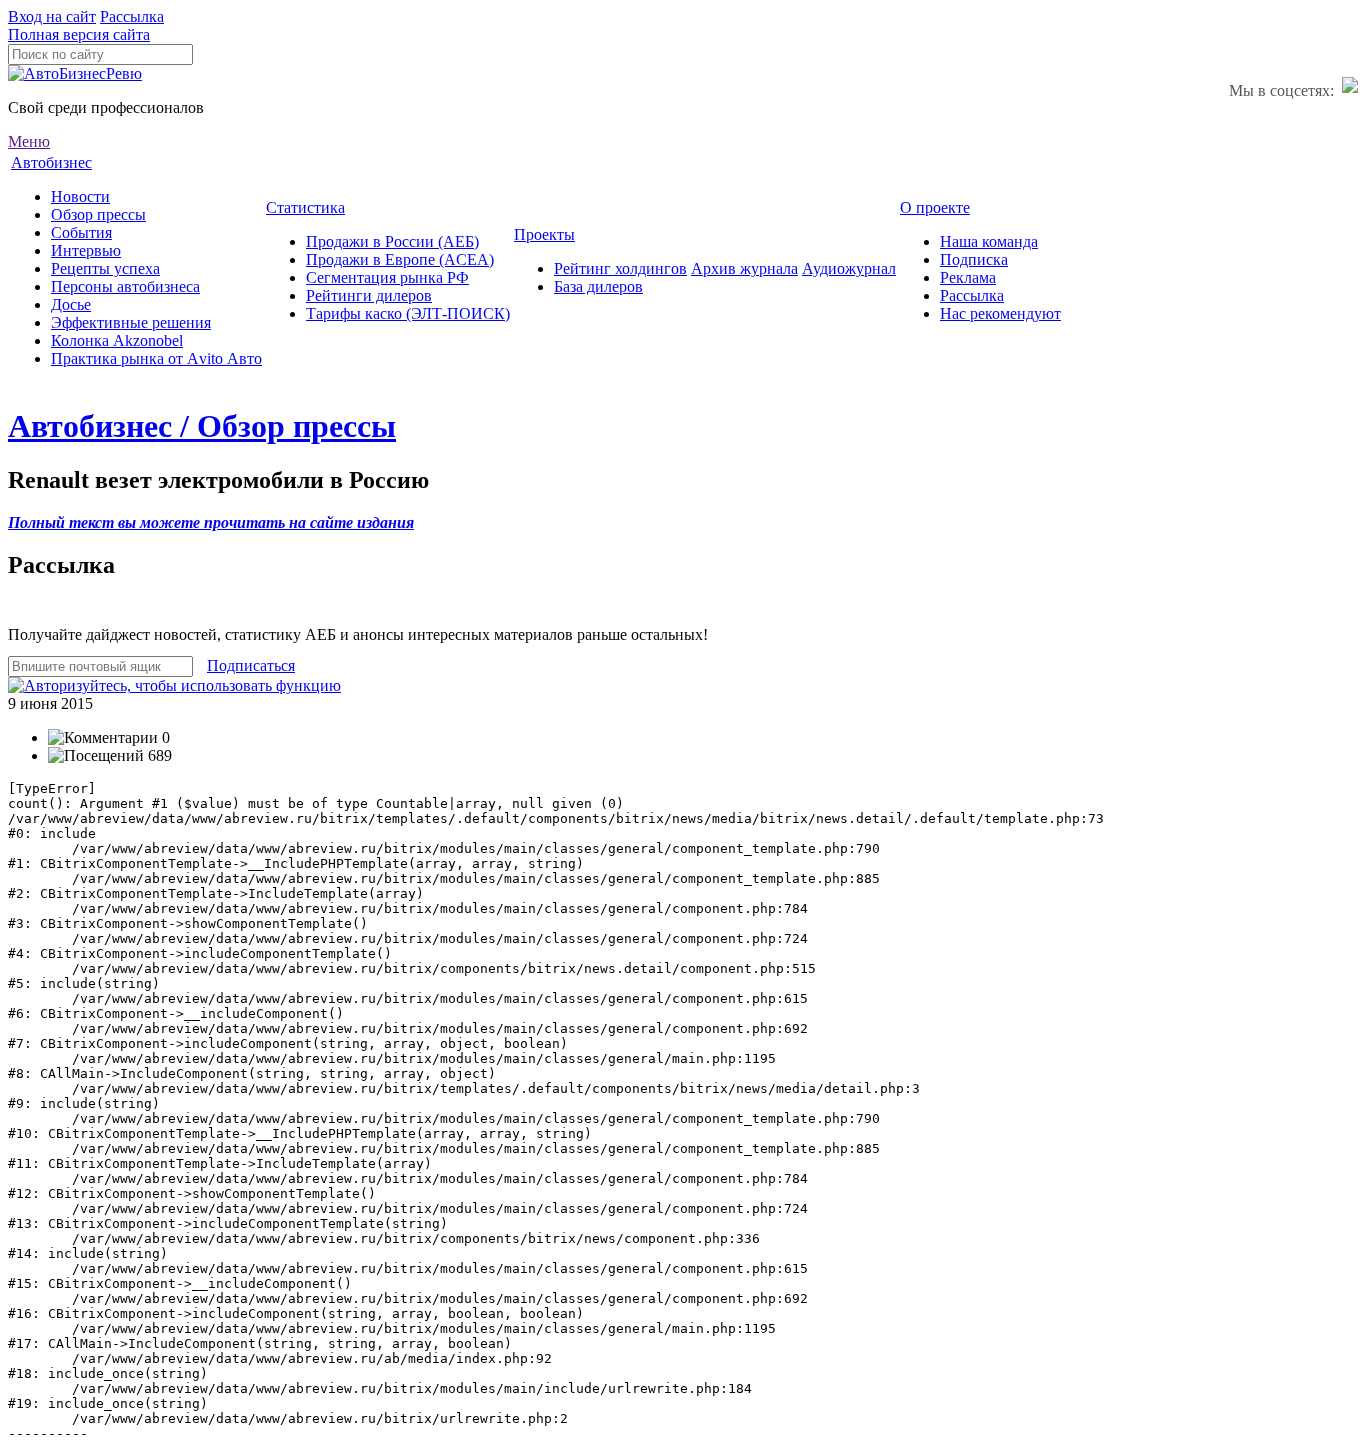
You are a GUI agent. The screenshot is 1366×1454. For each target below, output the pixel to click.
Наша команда (989, 241)
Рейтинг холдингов (620, 268)
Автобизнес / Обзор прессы (202, 426)
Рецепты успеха (105, 268)
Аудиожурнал (849, 268)
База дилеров (598, 286)
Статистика (305, 207)
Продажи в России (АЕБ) (392, 241)
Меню (29, 141)
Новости (80, 196)
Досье (71, 304)
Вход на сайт (52, 16)
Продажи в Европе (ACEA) (400, 259)
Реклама (968, 277)
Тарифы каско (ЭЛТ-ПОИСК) (408, 313)
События (81, 232)
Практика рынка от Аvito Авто (156, 358)
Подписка (974, 259)
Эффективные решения (131, 322)
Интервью (86, 250)
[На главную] (75, 73)
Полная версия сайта (79, 34)
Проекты (544, 234)
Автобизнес (51, 162)
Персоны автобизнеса (125, 286)
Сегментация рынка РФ (387, 277)
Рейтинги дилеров (369, 295)
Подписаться (251, 665)
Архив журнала (744, 268)
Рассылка (132, 16)
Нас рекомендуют (1000, 313)
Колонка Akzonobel (117, 340)
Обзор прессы (98, 214)
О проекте (935, 207)
